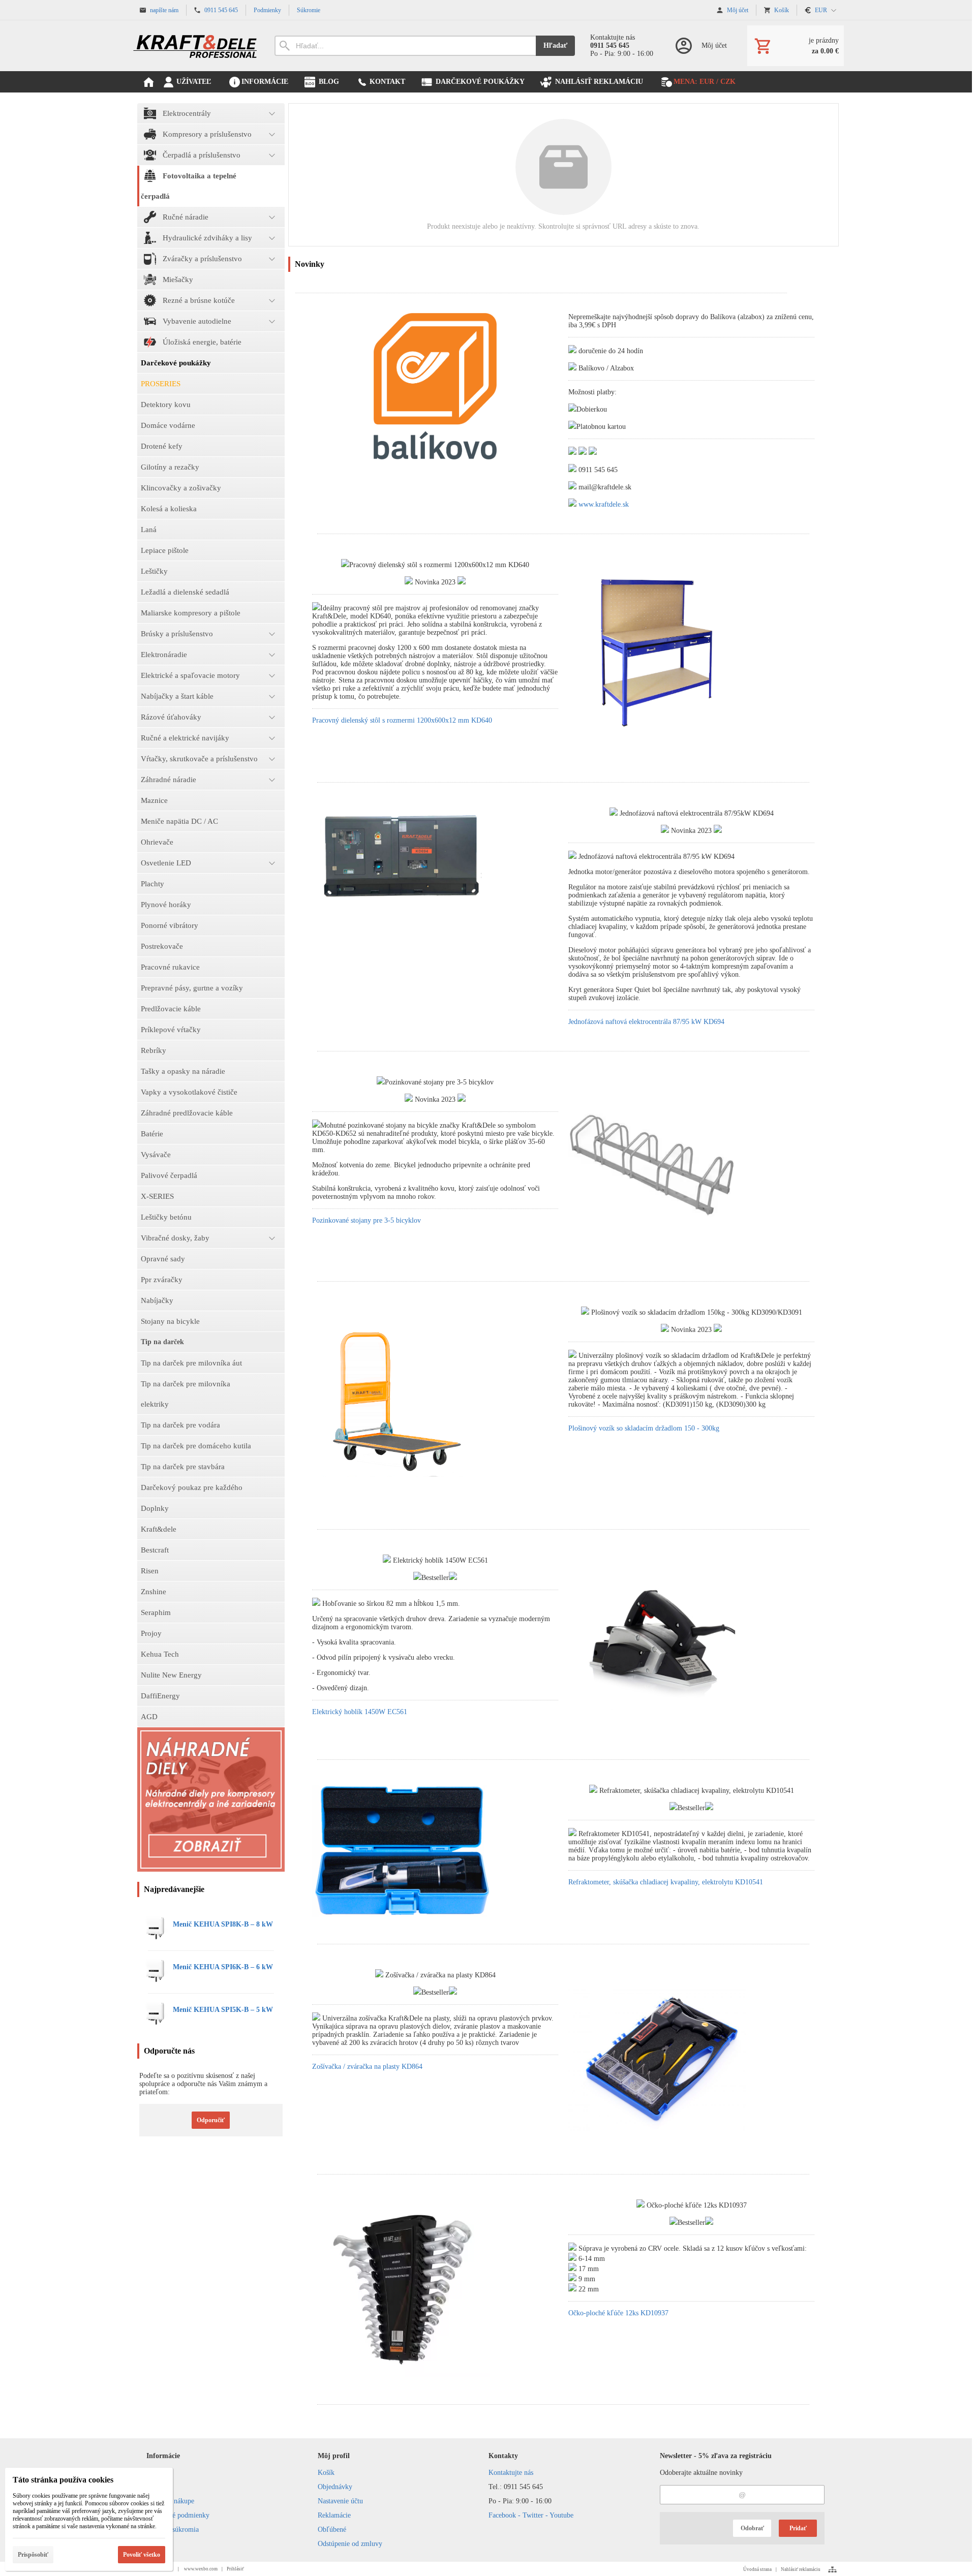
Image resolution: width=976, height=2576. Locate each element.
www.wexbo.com (201, 2569)
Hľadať (555, 45)
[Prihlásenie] (700, 46)
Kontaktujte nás (511, 2473)
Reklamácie (334, 2515)
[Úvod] (196, 46)
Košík (326, 2473)
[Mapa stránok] (832, 2569)
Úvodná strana (757, 2569)
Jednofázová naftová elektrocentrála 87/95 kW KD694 (646, 1022)
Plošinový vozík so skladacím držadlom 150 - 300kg (644, 1428)
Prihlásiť (235, 2569)
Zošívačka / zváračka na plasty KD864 (367, 2067)
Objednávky (335, 2487)
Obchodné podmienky (178, 2515)
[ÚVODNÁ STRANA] (148, 82)
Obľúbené (332, 2530)
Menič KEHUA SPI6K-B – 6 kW (223, 1967)
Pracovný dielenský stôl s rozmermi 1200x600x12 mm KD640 (402, 720)
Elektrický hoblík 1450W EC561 (360, 1712)
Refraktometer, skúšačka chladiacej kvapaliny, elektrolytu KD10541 (666, 1882)
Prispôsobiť (33, 2555)
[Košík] (796, 46)
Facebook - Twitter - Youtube (531, 2515)
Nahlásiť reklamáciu (801, 2569)
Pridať (798, 2528)
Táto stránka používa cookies (63, 2480)
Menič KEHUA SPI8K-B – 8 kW (223, 1924)
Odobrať (752, 2528)
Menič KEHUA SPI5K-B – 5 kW (223, 2010)
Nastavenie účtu (340, 2501)
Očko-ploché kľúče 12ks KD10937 (618, 2313)
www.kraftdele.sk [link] (604, 504)
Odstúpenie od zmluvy (350, 2544)
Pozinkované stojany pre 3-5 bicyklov (367, 1220)
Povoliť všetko (142, 2555)
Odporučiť (211, 2120)
